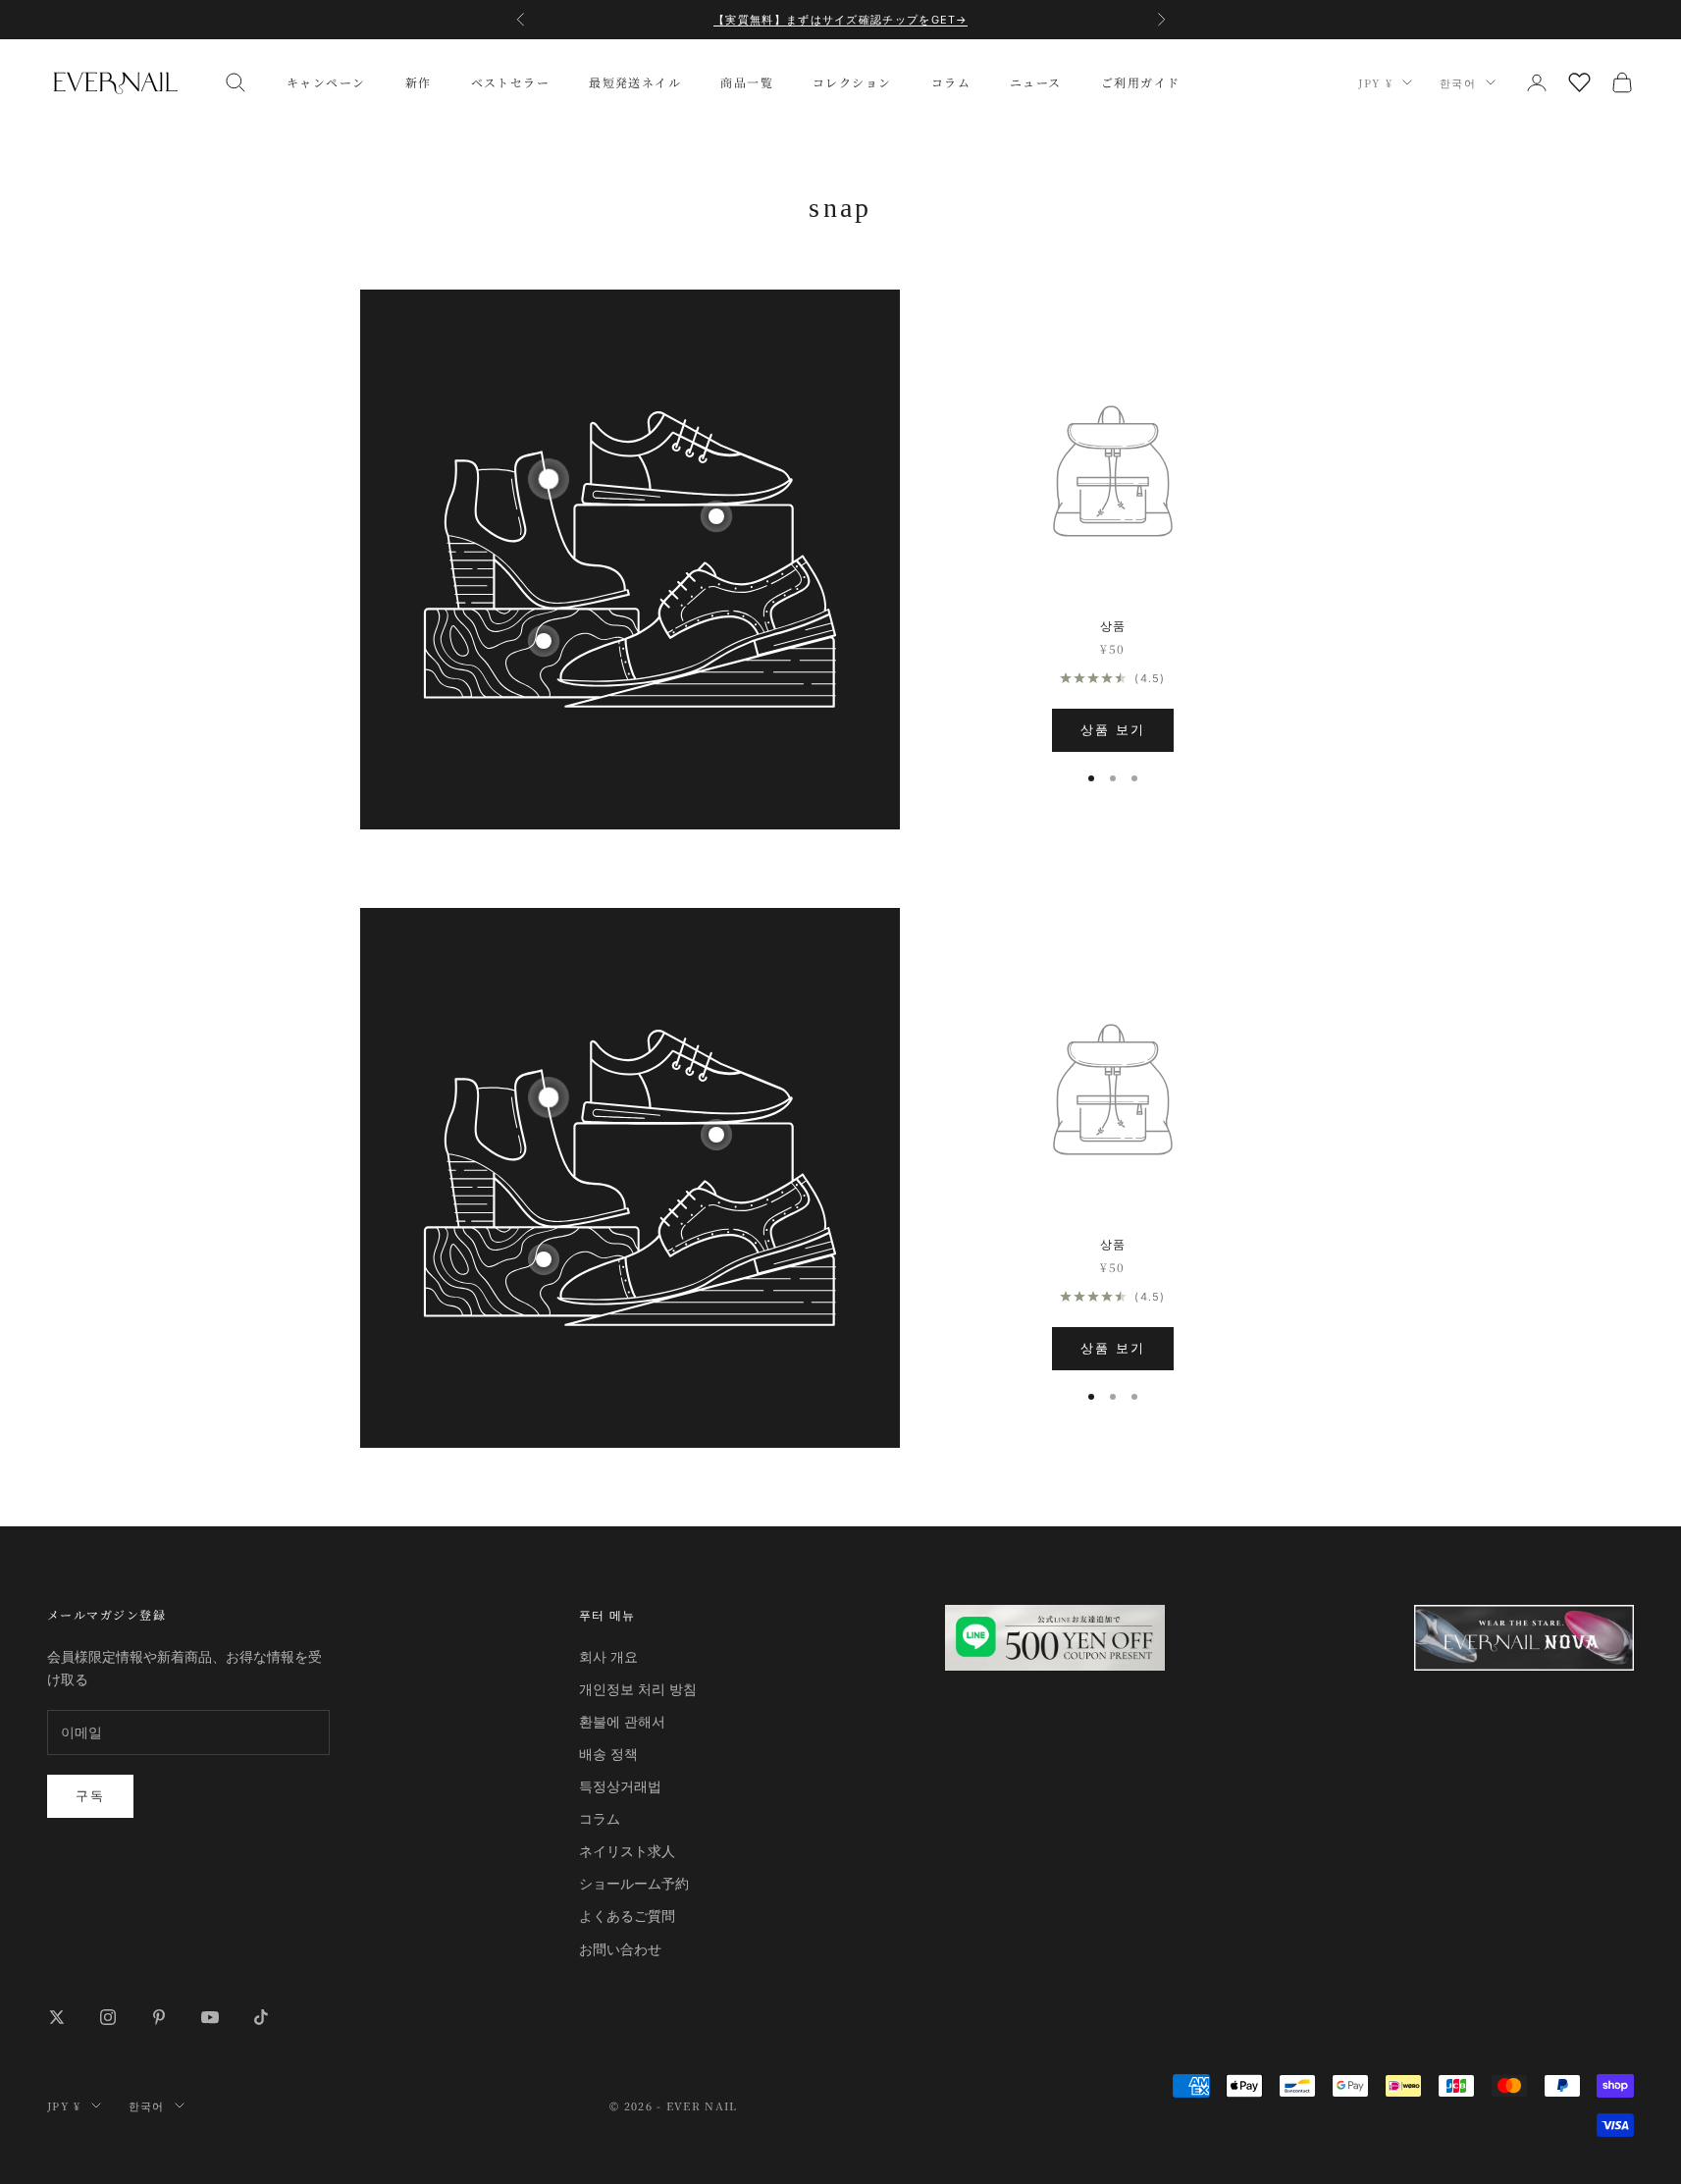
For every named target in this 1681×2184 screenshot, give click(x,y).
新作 (419, 82)
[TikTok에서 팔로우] (261, 2017)
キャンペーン (326, 82)
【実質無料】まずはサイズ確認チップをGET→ (840, 20)
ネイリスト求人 (627, 1851)
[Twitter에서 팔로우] (57, 2017)
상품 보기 (1113, 729)
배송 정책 (608, 1754)
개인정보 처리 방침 (638, 1689)
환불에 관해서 (622, 1721)
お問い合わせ (620, 1949)
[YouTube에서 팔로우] (210, 2017)
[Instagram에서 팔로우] (108, 2017)
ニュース (1036, 82)
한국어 (1458, 82)
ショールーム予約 (634, 1883)
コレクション (852, 82)
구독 (90, 1795)
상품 (1113, 625)
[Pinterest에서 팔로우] (159, 2017)
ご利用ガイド (1141, 82)
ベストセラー (511, 82)
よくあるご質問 (627, 1916)
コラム (951, 82)
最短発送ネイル (635, 82)
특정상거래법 (620, 1786)
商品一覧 (747, 82)
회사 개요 (608, 1656)
